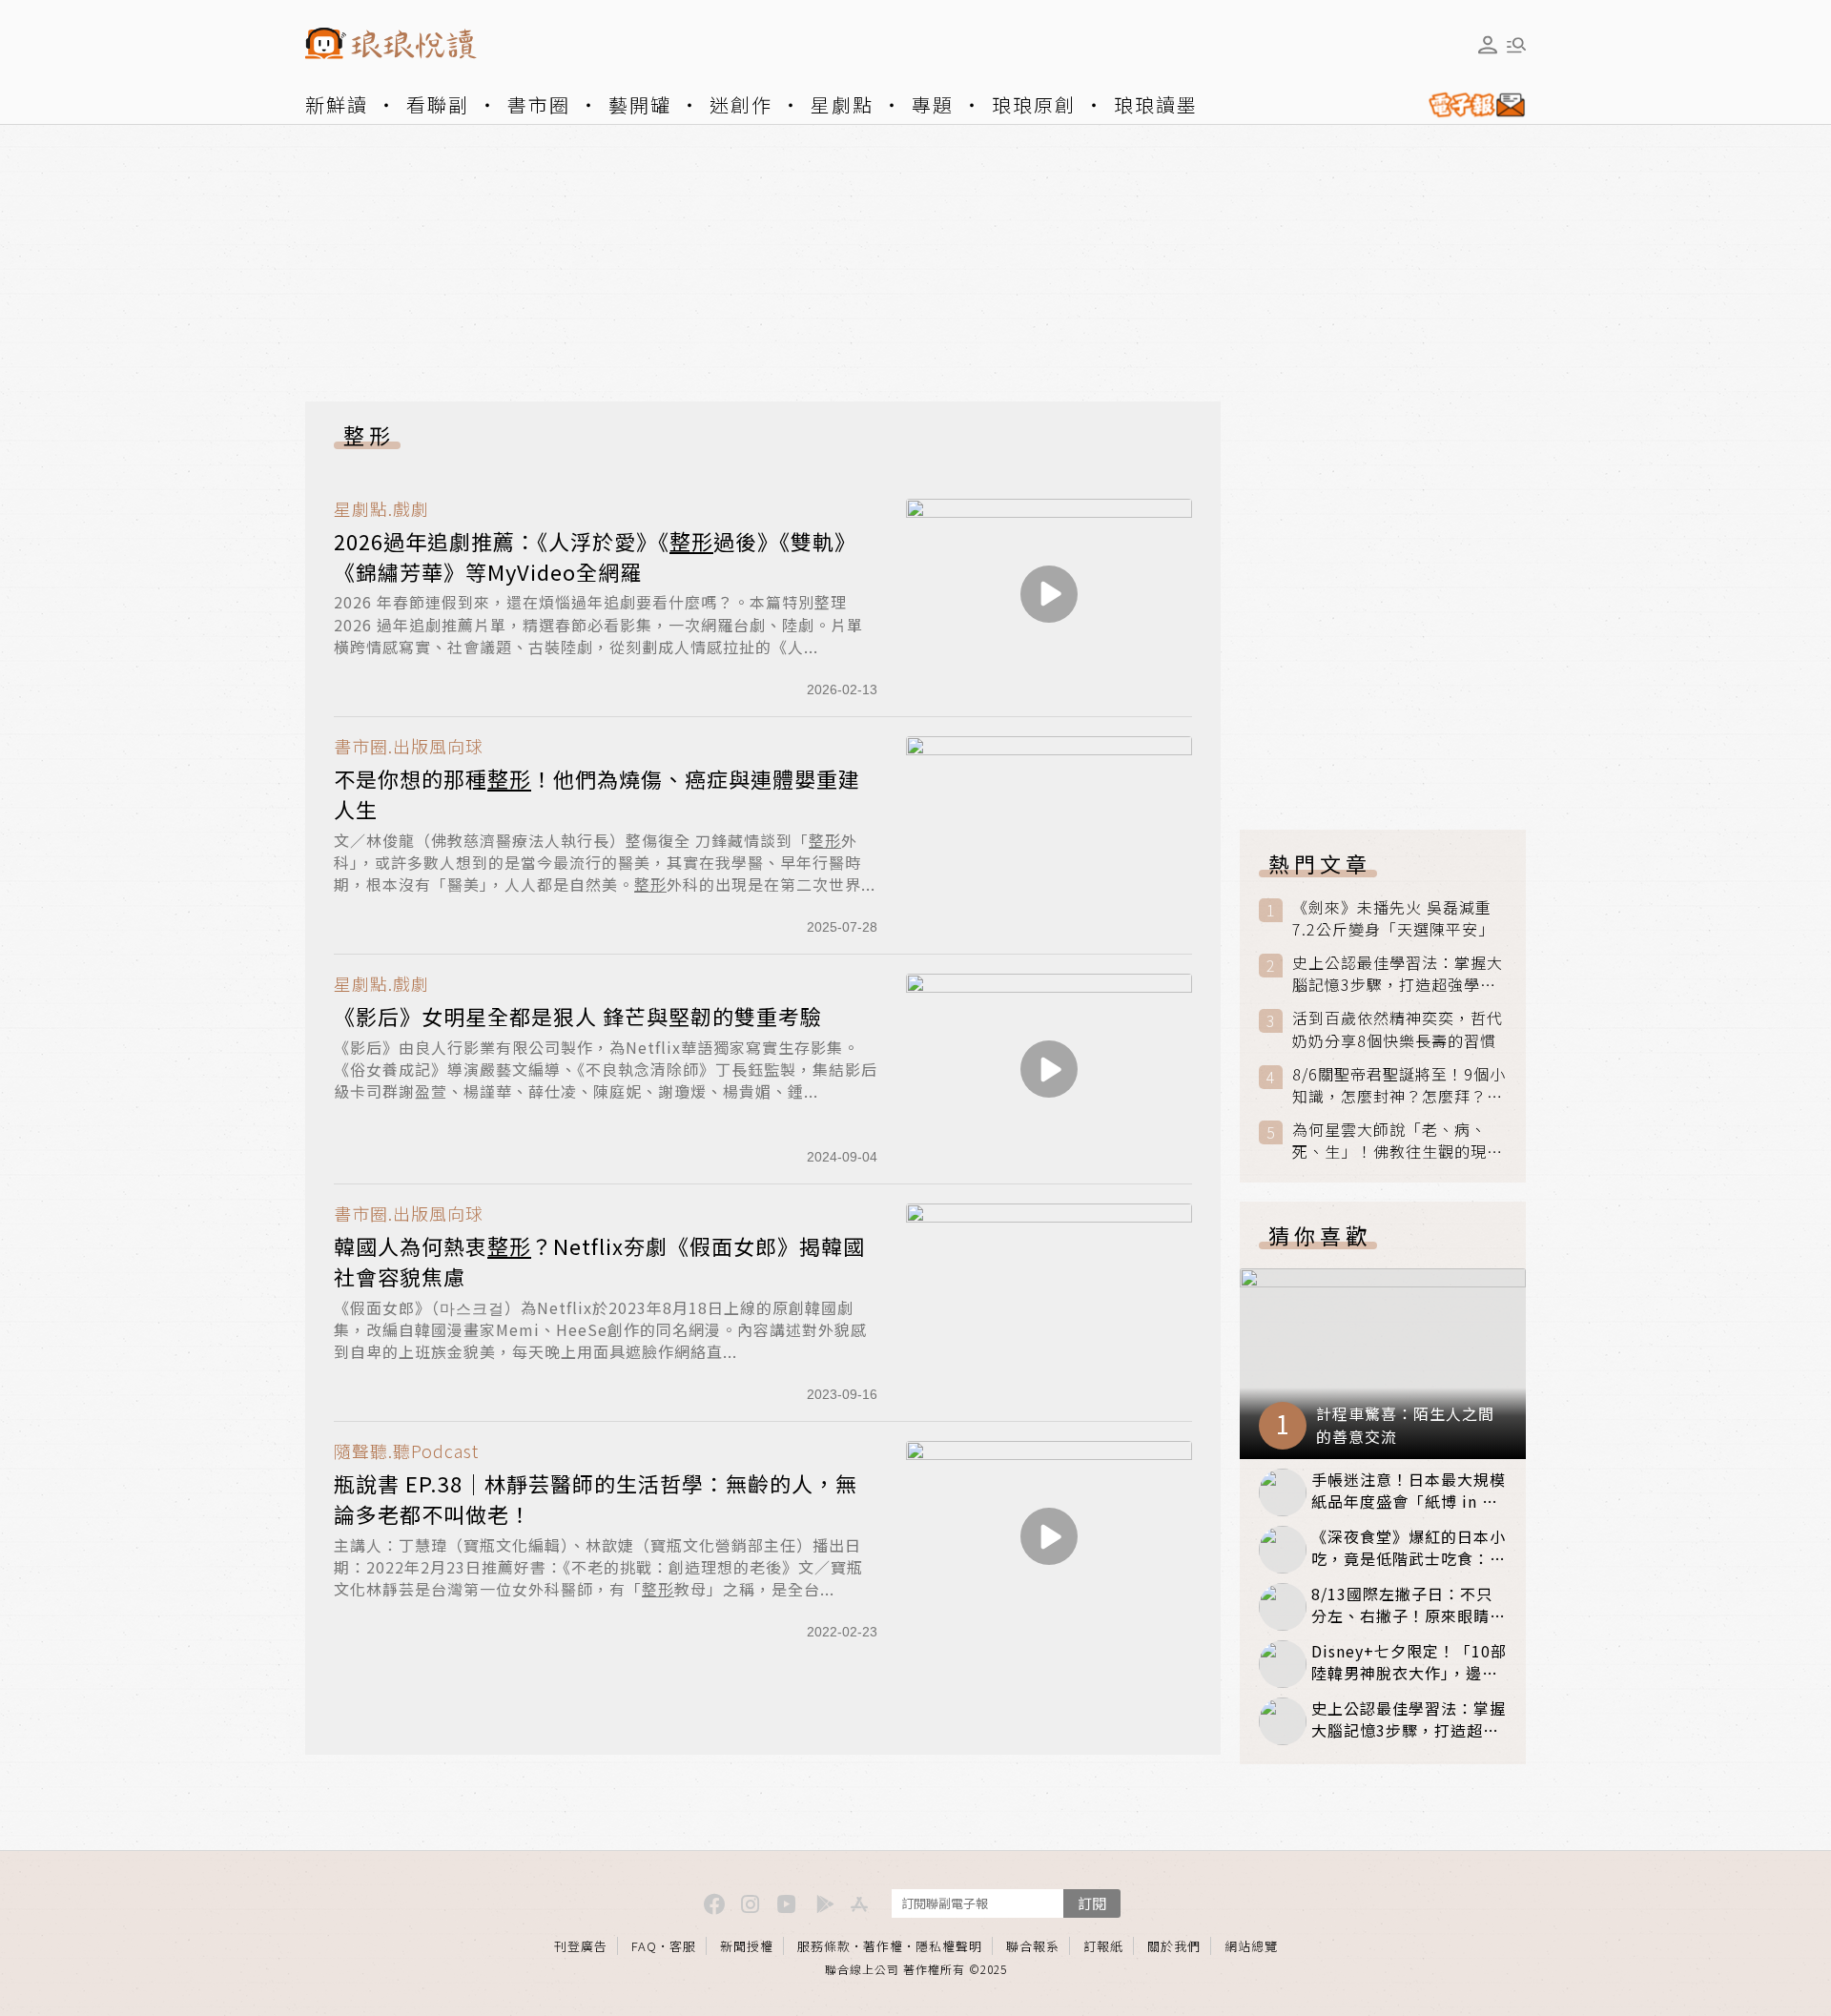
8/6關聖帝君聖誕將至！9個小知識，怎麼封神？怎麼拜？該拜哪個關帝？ (1399, 1085)
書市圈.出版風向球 (409, 746)
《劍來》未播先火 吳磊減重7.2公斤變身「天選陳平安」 (1393, 918)
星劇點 (842, 104)
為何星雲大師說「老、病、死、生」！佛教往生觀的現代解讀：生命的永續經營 (1398, 1141)
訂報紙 (1103, 1946)
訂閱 (1092, 1903)
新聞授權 (747, 1946)
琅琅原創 (1034, 104)
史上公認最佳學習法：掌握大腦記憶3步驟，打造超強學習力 (1398, 974)
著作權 (883, 1946)
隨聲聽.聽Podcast (406, 1451)
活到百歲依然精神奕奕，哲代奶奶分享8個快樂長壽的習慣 (1398, 1029)
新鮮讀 (337, 104)
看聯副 (438, 104)
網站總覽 (1251, 1946)
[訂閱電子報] (1470, 105)
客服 (683, 1946)
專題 (933, 104)
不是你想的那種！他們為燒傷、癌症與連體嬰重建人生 (597, 793)
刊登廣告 (581, 1946)
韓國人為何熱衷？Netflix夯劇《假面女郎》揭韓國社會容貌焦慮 (599, 1261)
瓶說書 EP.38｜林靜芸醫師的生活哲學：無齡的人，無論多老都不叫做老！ (596, 1498)
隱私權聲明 (949, 1946)
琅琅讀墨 (1156, 104)
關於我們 (1174, 1946)
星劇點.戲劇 (381, 509)
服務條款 (824, 1946)
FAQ (644, 1946)
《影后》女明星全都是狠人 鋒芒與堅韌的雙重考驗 (578, 1016)
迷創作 (741, 104)
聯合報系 (1033, 1946)
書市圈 (539, 104)
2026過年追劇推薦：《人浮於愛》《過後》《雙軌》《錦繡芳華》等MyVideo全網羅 (595, 556)
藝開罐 (640, 104)
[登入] (1488, 45)
